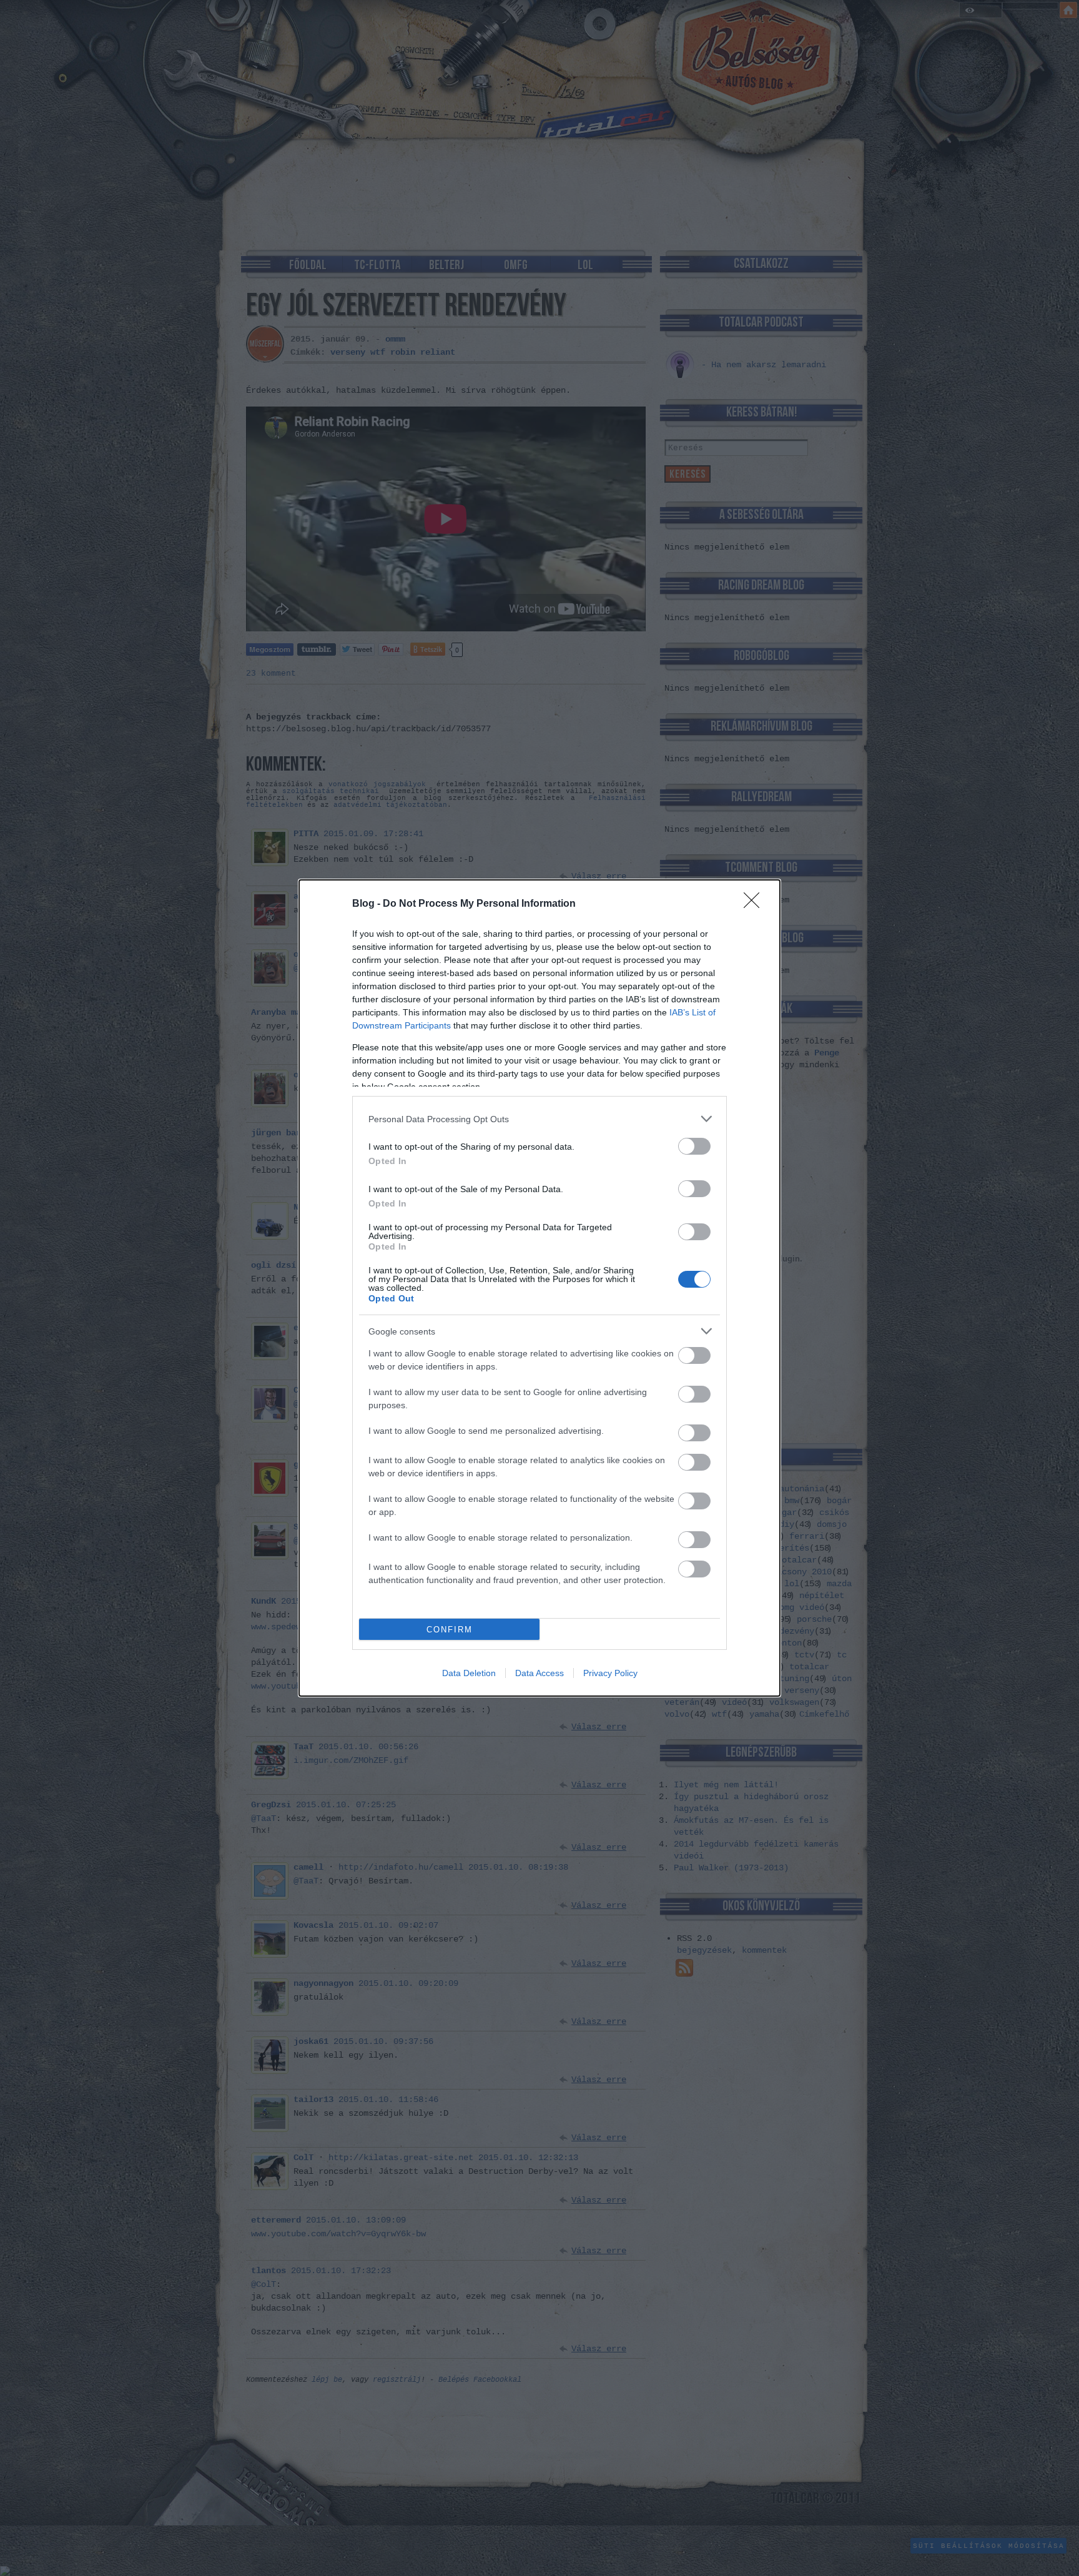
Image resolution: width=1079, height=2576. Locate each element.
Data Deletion (469, 1673)
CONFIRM (450, 1630)
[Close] (756, 904)
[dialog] (539, 1288)
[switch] (694, 1146)
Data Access (539, 1673)
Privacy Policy (610, 1673)
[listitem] (539, 1119)
